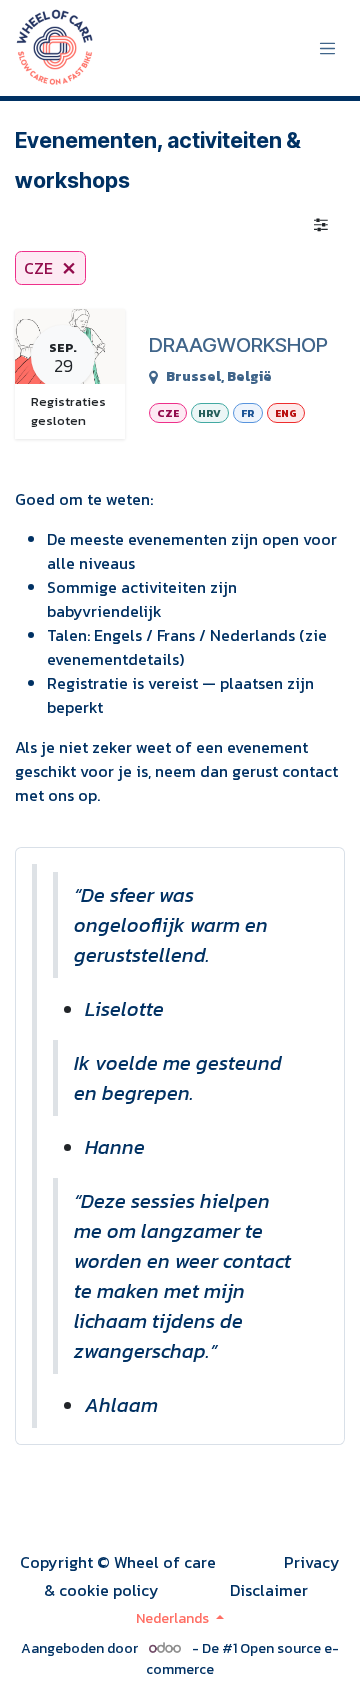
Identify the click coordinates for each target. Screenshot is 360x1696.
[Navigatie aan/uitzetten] (328, 48)
